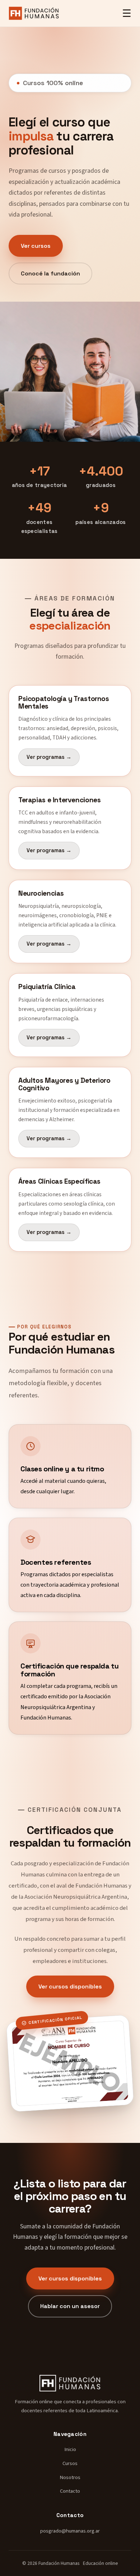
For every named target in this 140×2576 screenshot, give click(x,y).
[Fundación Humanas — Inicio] (34, 13)
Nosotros (70, 2477)
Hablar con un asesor (70, 2306)
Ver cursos (36, 246)
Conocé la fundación (50, 273)
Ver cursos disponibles (70, 1986)
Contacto (70, 2491)
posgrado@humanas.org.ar (70, 2531)
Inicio (70, 2449)
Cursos (70, 2463)
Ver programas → (49, 757)
